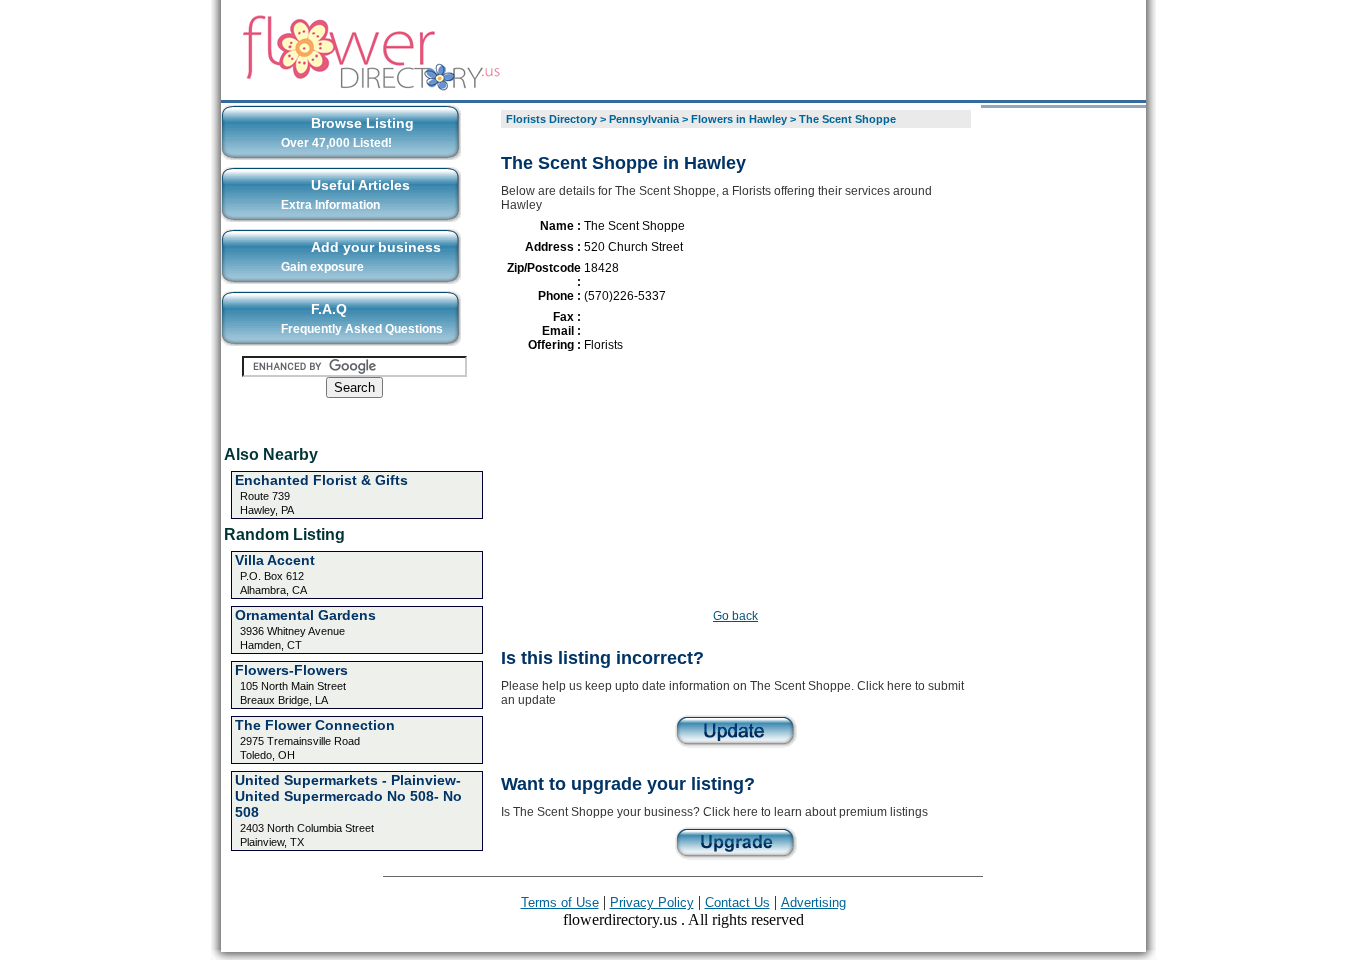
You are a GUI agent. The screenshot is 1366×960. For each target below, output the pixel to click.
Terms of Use (560, 902)
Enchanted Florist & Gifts (321, 480)
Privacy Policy (652, 902)
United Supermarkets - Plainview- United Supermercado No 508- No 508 (348, 796)
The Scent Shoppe (847, 119)
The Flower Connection (315, 725)
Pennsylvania (644, 119)
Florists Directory (551, 119)
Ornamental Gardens (305, 615)
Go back (735, 616)
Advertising (813, 902)
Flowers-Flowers (291, 670)
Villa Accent (275, 560)
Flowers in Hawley (739, 119)
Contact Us (737, 902)
